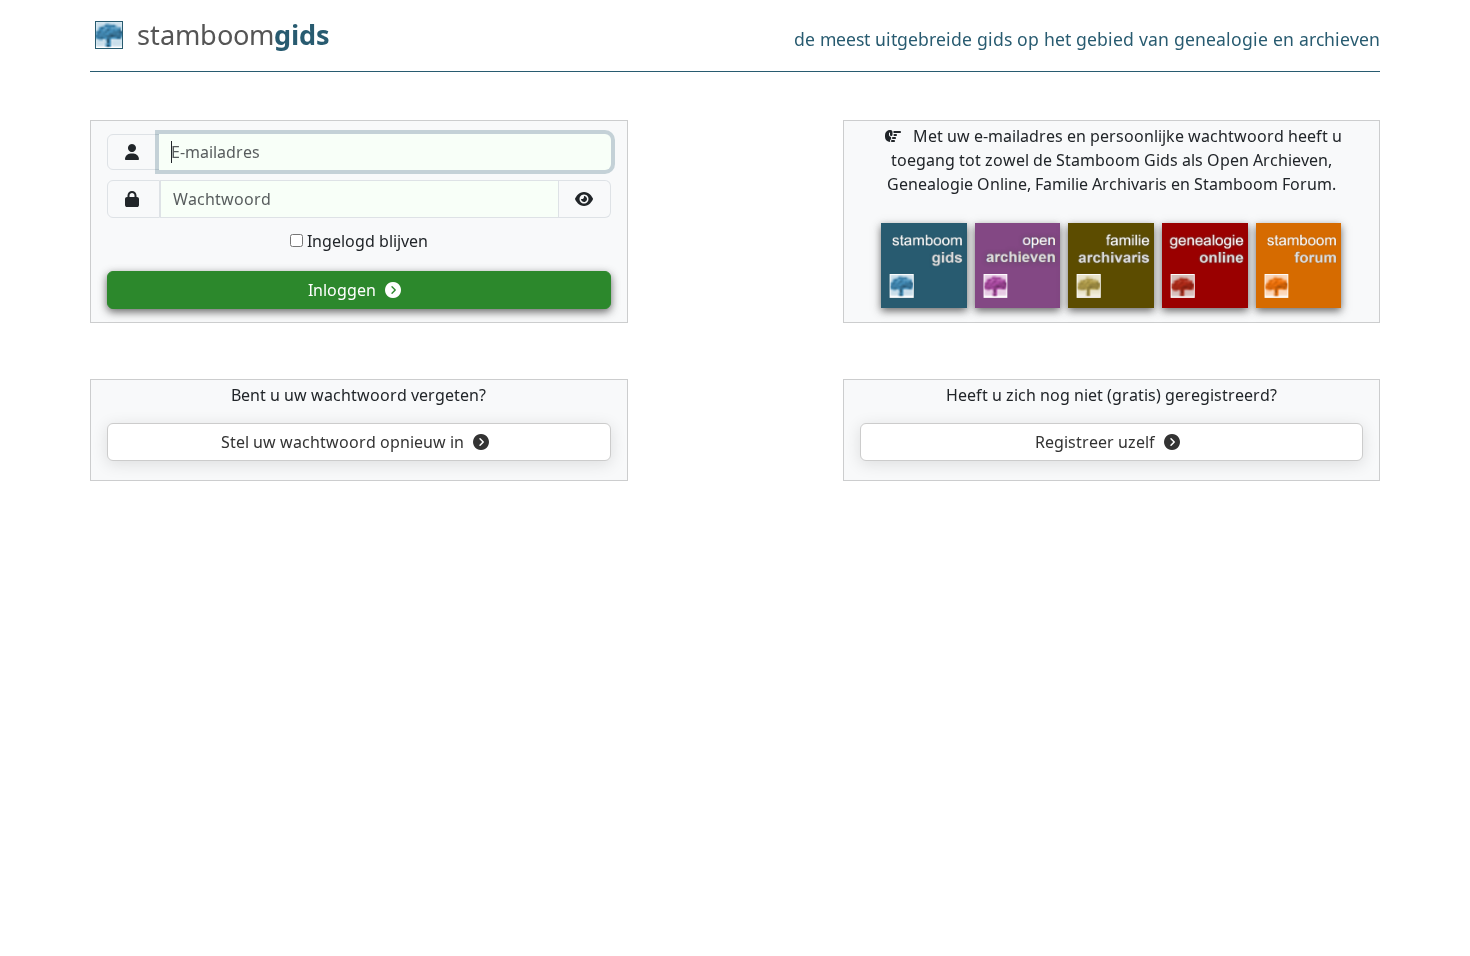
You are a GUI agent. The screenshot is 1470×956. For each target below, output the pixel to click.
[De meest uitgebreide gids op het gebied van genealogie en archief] (924, 264)
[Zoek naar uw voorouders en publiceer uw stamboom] (1205, 264)
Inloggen (344, 290)
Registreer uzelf (1097, 442)
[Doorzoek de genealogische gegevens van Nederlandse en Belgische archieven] (1018, 264)
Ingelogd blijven (365, 241)
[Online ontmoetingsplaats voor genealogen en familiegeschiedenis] (1299, 264)
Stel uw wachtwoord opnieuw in (342, 442)
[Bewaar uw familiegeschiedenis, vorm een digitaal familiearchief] (1111, 264)
